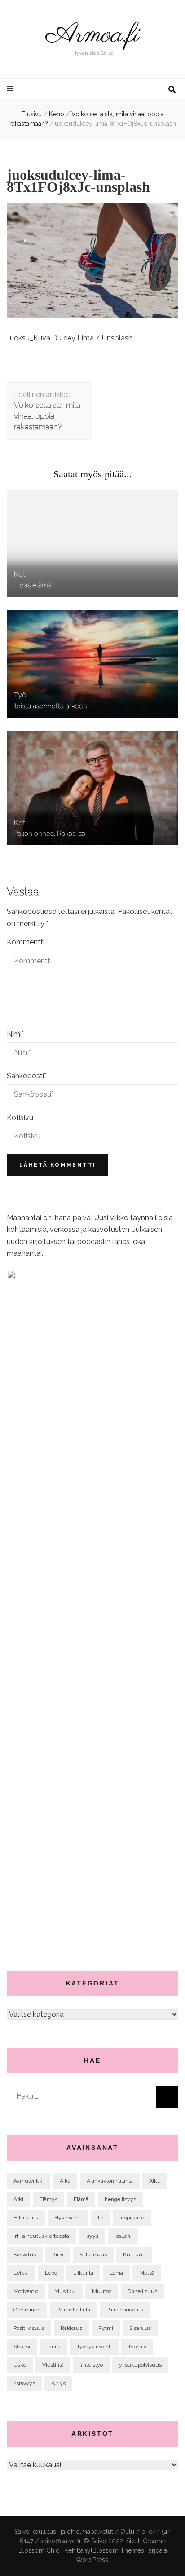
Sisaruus (140, 2328)
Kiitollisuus (93, 2254)
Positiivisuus (29, 2328)
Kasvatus (25, 2254)
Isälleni (123, 2236)
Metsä (147, 2273)
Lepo (51, 2273)
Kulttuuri (134, 2254)
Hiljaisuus (26, 2218)
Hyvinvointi (68, 2218)
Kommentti (26, 942)
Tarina (53, 2347)
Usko (20, 2365)
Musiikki (65, 2291)
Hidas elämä (33, 585)
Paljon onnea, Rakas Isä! (50, 833)
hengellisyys (120, 2199)
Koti (20, 574)
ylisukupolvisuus (140, 2365)
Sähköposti (26, 1076)
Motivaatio (26, 2291)
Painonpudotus (125, 2310)
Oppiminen (27, 2310)
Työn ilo (137, 2347)
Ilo (101, 2218)
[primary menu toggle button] (11, 89)
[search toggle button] (172, 90)
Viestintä (53, 2365)
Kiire (58, 2254)
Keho (57, 114)
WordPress (92, 2560)
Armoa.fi (92, 35)
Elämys (48, 2199)
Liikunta (83, 2273)
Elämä (81, 2199)
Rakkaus (71, 2328)
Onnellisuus (142, 2291)
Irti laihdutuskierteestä (41, 2236)
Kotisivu (20, 1118)
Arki (18, 2199)
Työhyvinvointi (94, 2347)
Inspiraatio (132, 2218)
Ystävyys (24, 2383)
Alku (155, 2181)
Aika (65, 2181)
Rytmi (106, 2328)
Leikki (21, 2273)
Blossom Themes (118, 2550)
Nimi (15, 1034)
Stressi (22, 2347)
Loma (116, 2273)
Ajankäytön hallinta (110, 2181)
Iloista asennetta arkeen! (51, 706)
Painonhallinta (73, 2310)
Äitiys (58, 2383)
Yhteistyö (91, 2365)
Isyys (92, 2236)
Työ (20, 695)
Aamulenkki (29, 2181)
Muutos (102, 2291)
